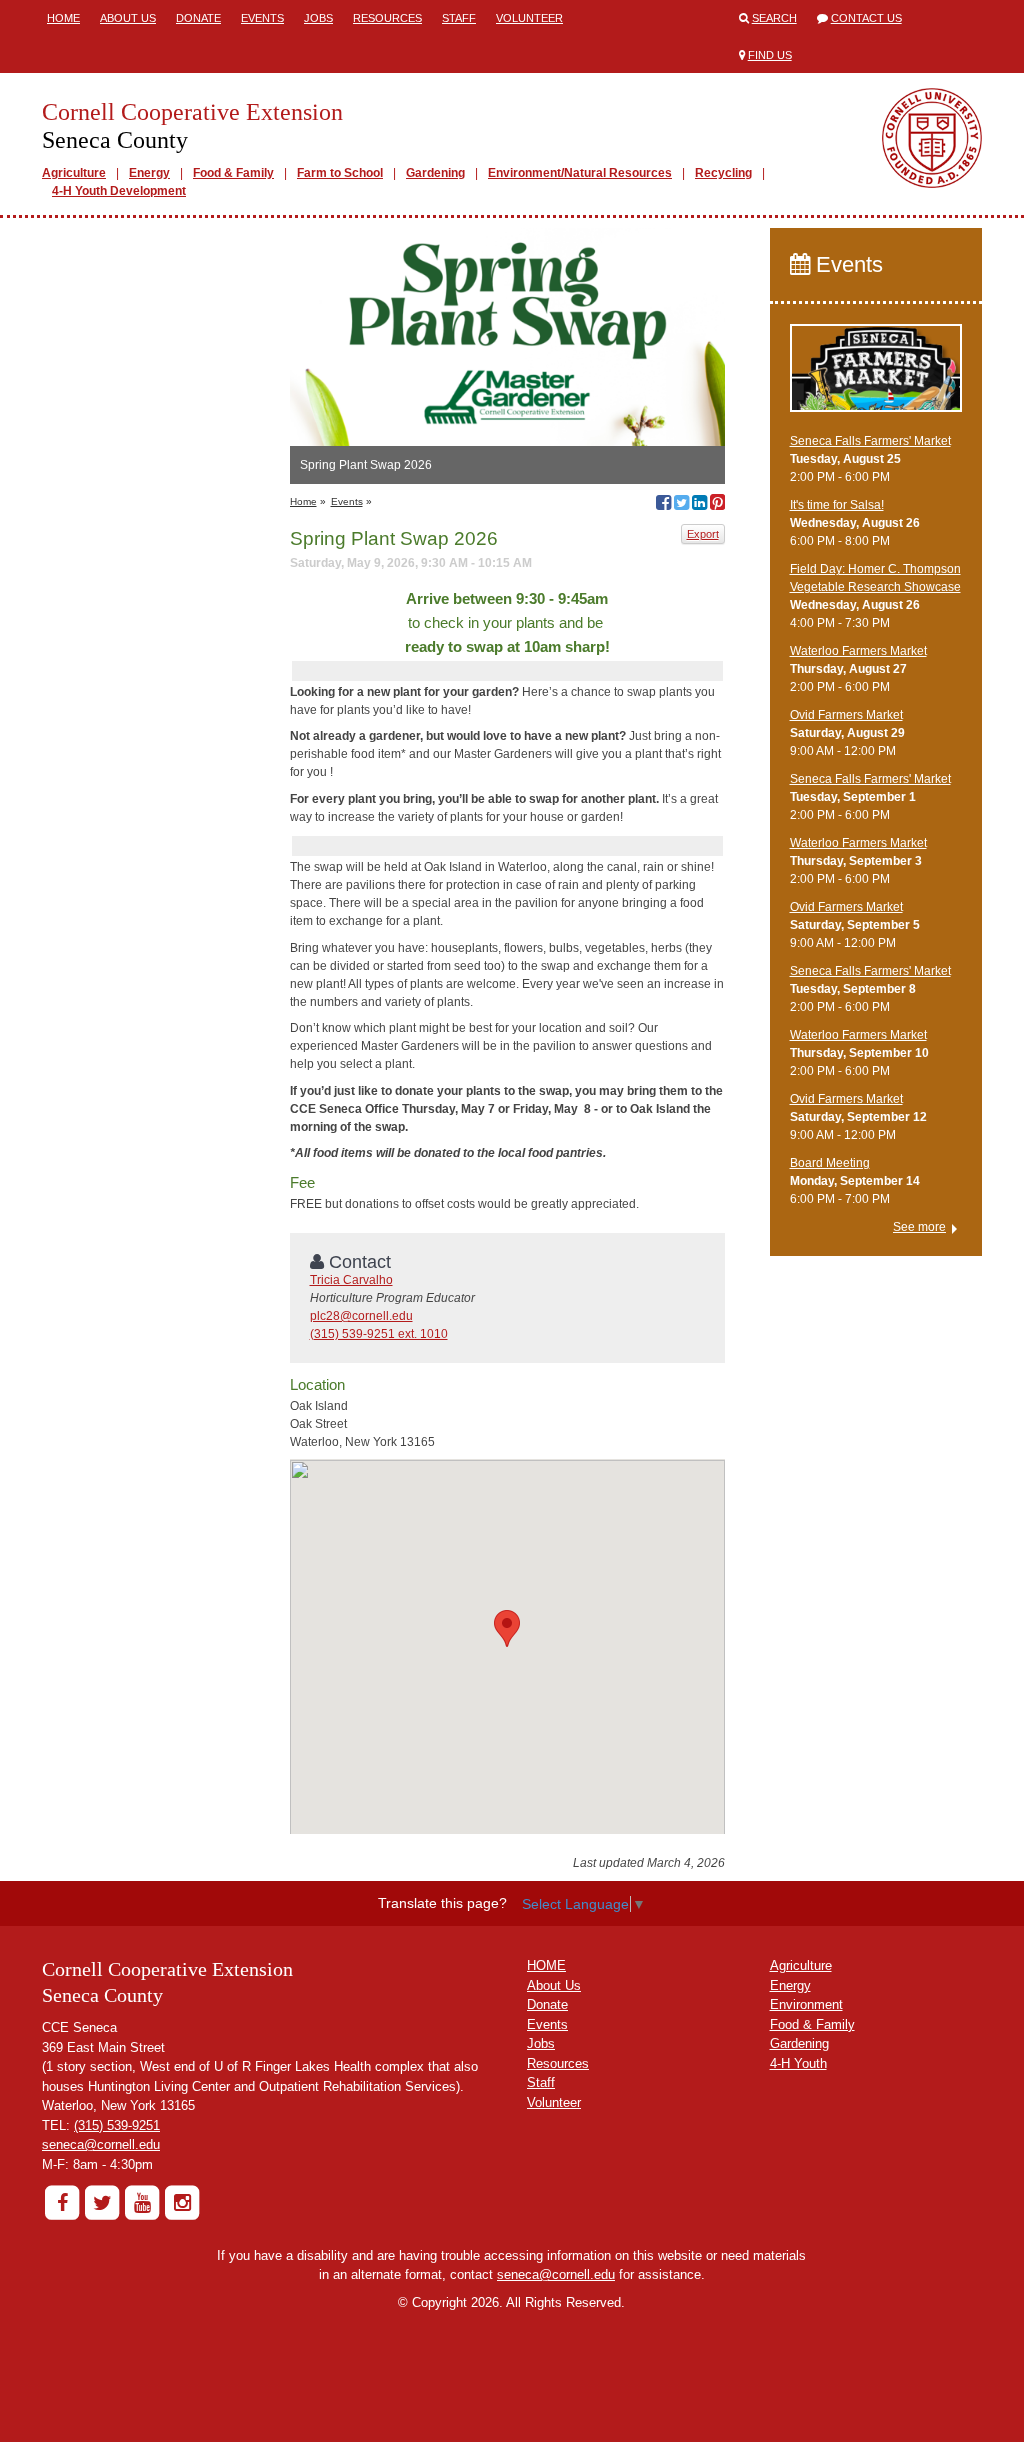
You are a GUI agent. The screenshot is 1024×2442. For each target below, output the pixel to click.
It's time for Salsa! (837, 505)
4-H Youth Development (119, 191)
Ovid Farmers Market (846, 715)
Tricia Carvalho (351, 1280)
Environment (806, 2004)
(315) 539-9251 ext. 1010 (379, 1334)
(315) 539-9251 (117, 2125)
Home (63, 18)
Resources (387, 18)
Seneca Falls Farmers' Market (870, 441)
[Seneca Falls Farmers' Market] (876, 377)
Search (774, 18)
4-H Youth (798, 2063)
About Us (128, 18)
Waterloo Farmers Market (858, 651)
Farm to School (340, 173)
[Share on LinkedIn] (699, 505)
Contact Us (866, 18)
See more (919, 1227)
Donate (198, 18)
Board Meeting (830, 1163)
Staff (459, 18)
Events (262, 18)
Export (703, 534)
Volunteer (529, 18)
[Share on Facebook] (663, 505)
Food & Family (233, 173)
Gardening (435, 173)
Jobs (318, 18)
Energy (149, 173)
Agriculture (74, 173)
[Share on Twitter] (681, 505)
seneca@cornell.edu (101, 2144)
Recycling (723, 173)
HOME (546, 1965)
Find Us (770, 55)
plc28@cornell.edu (361, 1316)
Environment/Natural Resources (580, 173)
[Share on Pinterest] (717, 505)
